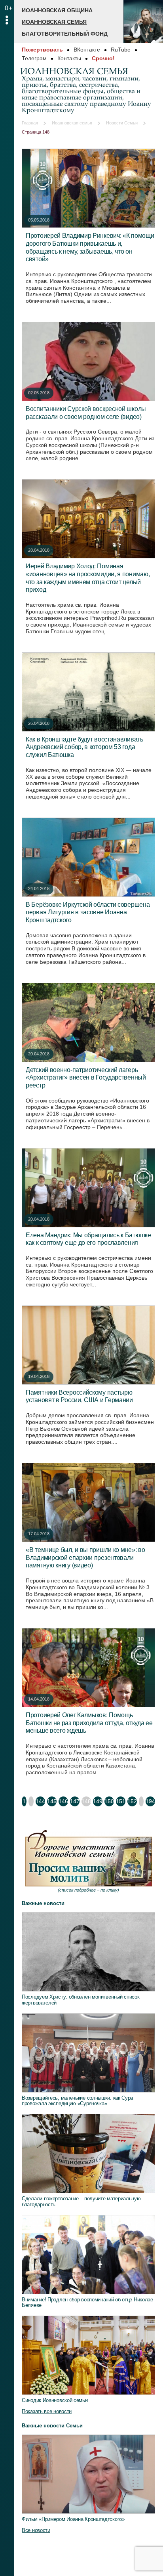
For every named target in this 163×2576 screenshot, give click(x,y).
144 (40, 1801)
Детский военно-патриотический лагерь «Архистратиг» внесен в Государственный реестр (86, 1077)
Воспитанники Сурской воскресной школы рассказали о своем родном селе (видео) (86, 413)
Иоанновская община (57, 10)
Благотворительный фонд (65, 34)
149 (98, 1801)
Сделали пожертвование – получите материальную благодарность (81, 2201)
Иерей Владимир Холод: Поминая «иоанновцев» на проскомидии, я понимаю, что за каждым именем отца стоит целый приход (88, 578)
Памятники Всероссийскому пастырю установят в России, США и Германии (79, 1396)
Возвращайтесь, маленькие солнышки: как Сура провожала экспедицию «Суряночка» (77, 2101)
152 (132, 1801)
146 (63, 1801)
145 (52, 1801)
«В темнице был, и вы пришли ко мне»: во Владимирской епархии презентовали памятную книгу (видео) (85, 1557)
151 (121, 1801)
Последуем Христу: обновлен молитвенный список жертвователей (81, 2000)
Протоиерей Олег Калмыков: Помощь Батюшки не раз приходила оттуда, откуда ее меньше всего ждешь (89, 1723)
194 (150, 1801)
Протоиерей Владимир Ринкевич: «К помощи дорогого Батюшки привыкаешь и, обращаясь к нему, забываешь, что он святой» (90, 247)
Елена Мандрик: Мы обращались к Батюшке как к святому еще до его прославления (88, 1239)
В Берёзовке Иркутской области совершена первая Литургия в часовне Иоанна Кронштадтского (88, 912)
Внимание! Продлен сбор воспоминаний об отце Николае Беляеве (87, 2303)
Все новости (36, 2530)
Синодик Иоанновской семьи (55, 2400)
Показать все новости (47, 2411)
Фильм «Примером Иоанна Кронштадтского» (73, 2519)
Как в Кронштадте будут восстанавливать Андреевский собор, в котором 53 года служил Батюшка (84, 747)
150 (109, 1801)
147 (75, 1801)
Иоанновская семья (54, 22)
